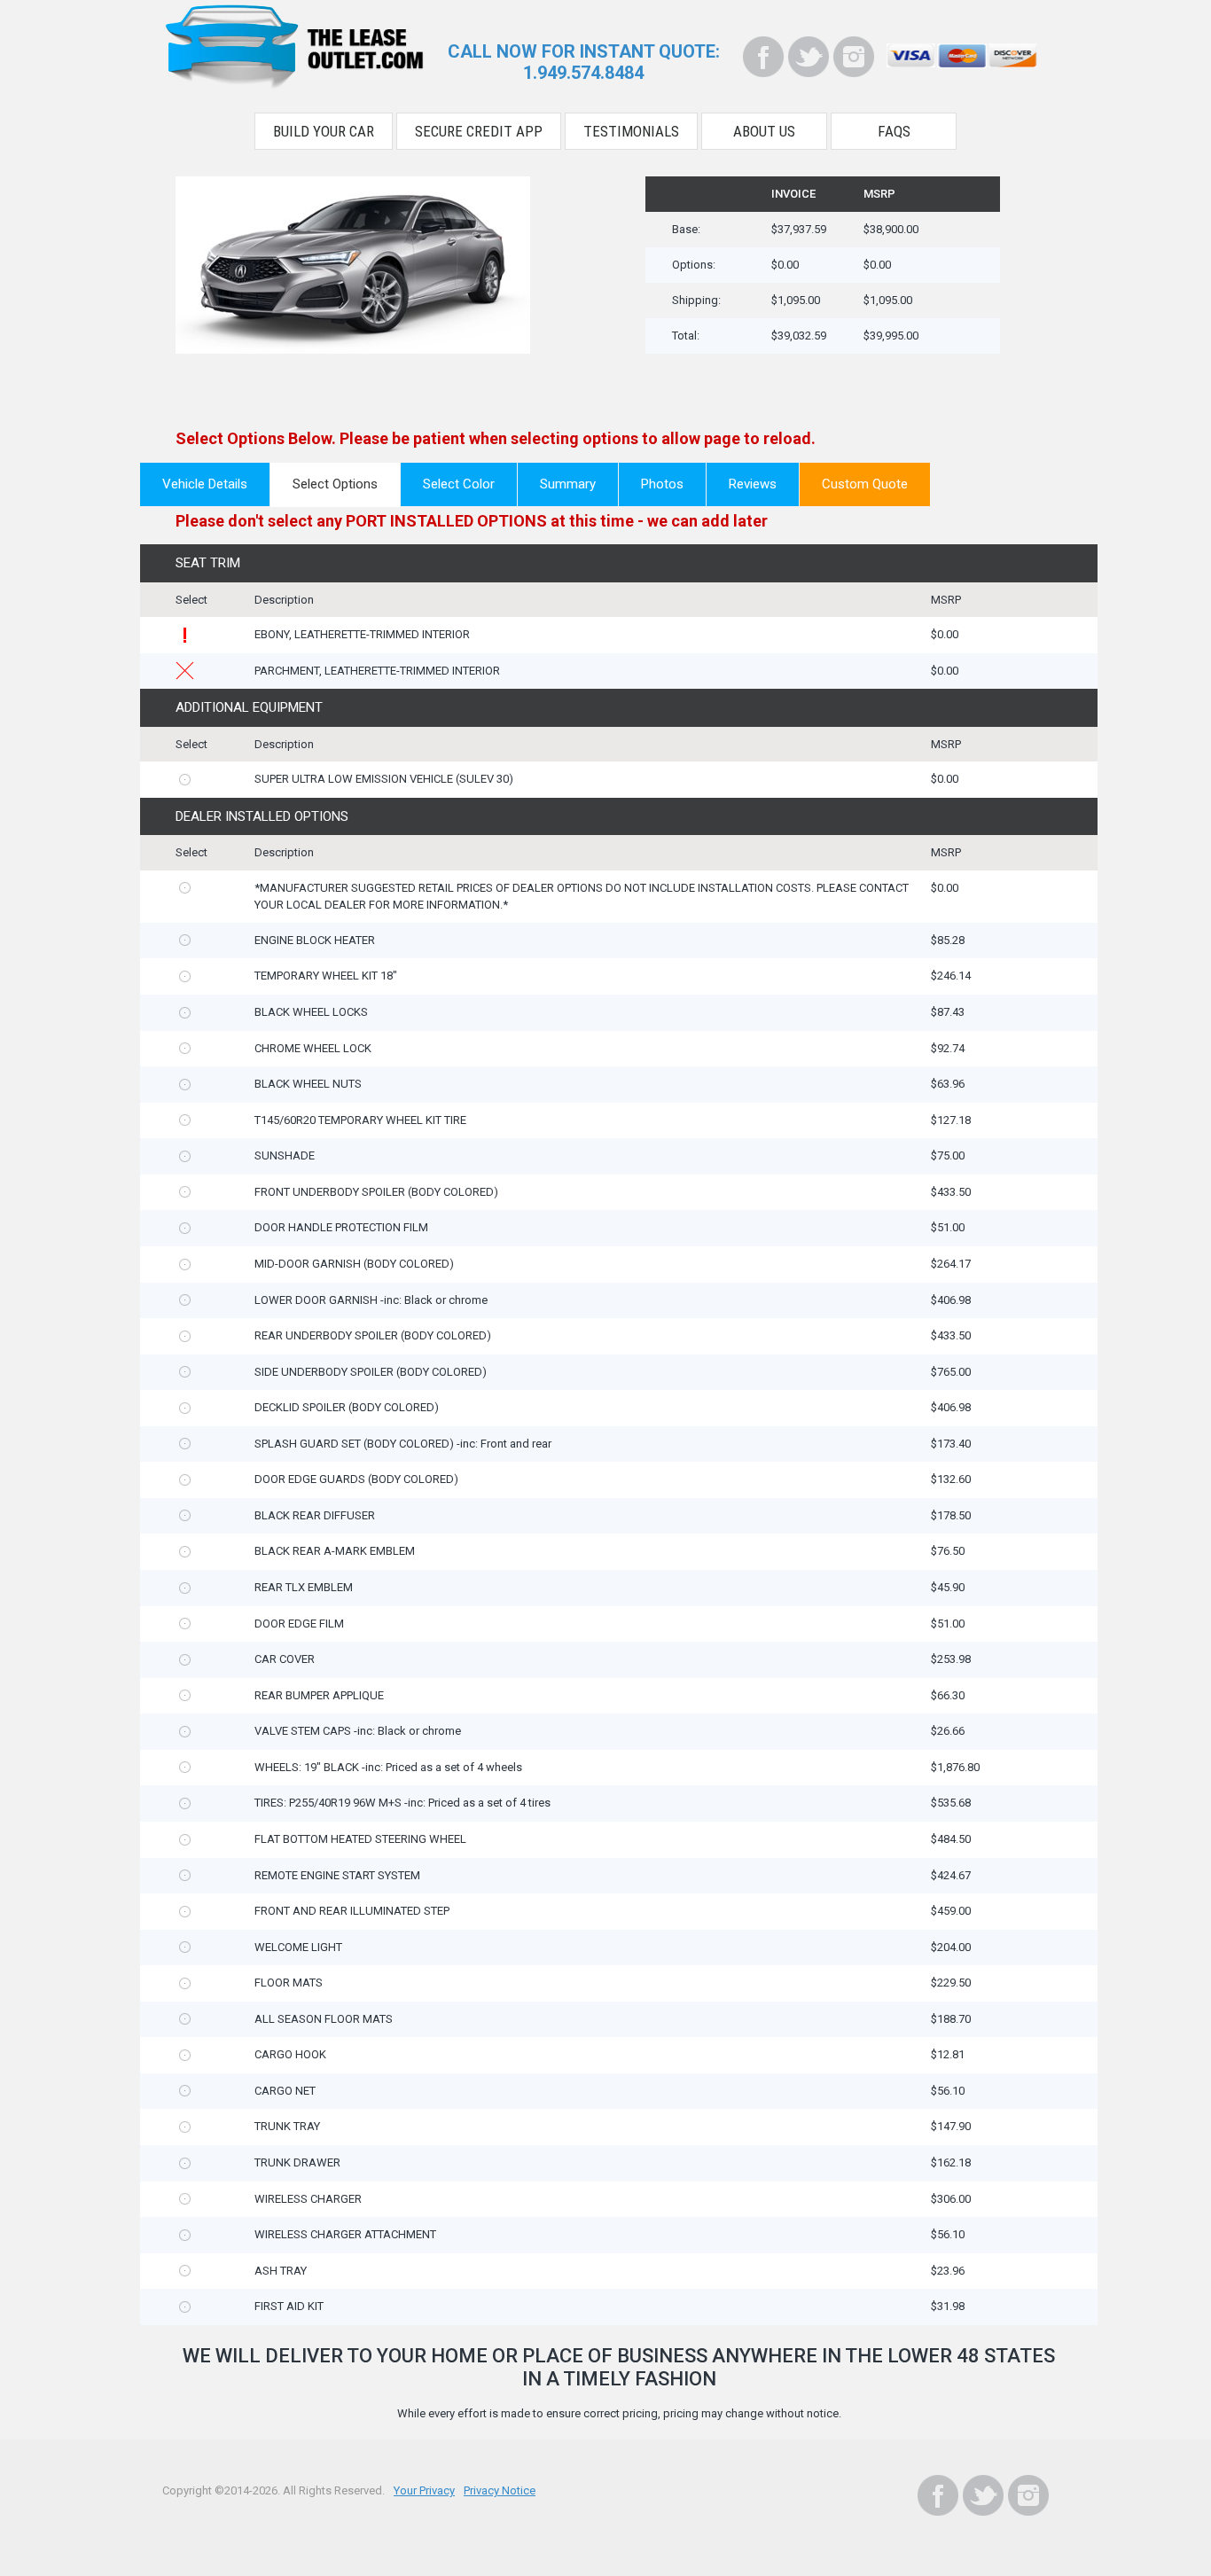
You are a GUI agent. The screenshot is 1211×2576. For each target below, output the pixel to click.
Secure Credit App (479, 131)
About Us (764, 131)
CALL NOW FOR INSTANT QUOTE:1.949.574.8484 (584, 62)
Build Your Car (324, 131)
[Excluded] (185, 671)
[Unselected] (185, 780)
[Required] (185, 635)
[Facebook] (763, 57)
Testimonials (631, 131)
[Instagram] (854, 57)
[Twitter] (809, 57)
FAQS (894, 131)
